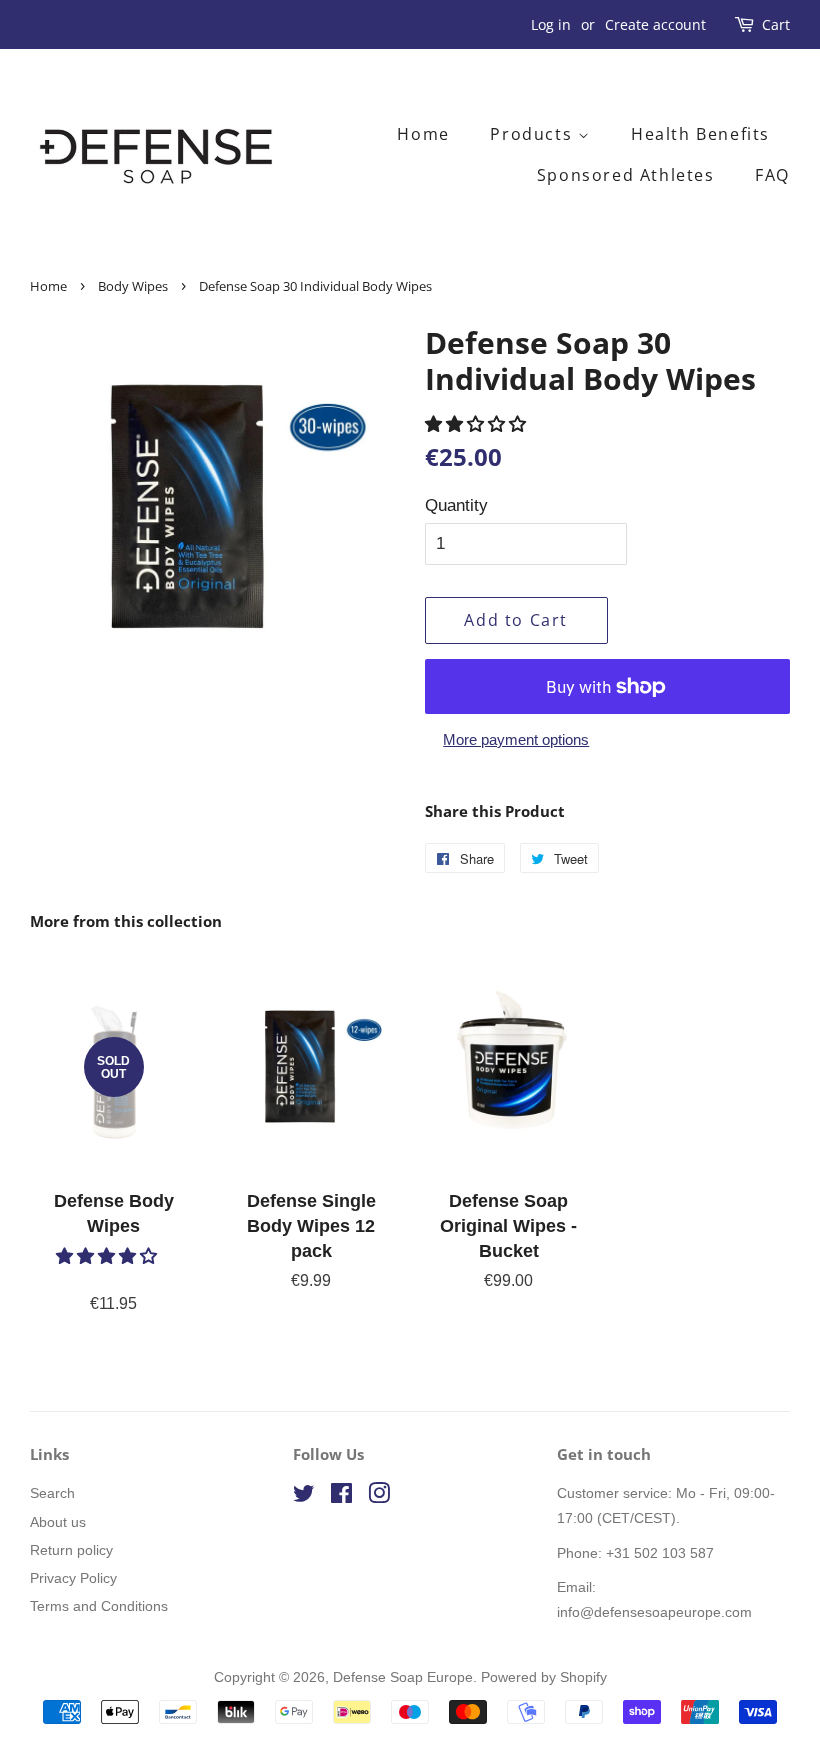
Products (533, 134)
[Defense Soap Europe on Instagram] (379, 1497)
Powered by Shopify (544, 1677)
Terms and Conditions (99, 1606)
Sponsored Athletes (626, 175)
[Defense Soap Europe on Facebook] (341, 1497)
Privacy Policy (73, 1578)
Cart (776, 24)
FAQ (772, 175)
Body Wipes (133, 286)
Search (52, 1493)
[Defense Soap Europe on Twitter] (304, 1497)
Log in (551, 24)
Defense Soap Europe (403, 1677)
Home (423, 134)
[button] (478, 424)
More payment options (516, 739)
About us (58, 1522)
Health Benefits (700, 134)
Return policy (71, 1550)
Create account (655, 24)
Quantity (456, 505)
